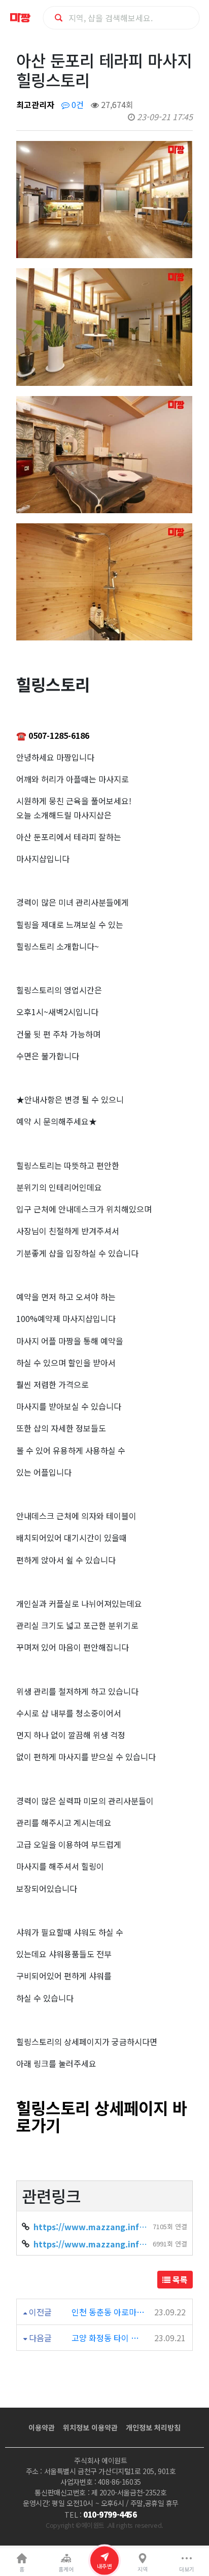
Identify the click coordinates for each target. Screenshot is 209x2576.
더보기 (187, 2569)
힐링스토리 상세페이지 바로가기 (102, 2116)
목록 (179, 2279)
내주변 (104, 2566)
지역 (143, 2569)
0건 (77, 104)
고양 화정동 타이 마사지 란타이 (108, 2338)
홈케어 (66, 2569)
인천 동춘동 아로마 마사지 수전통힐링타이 (108, 2312)
